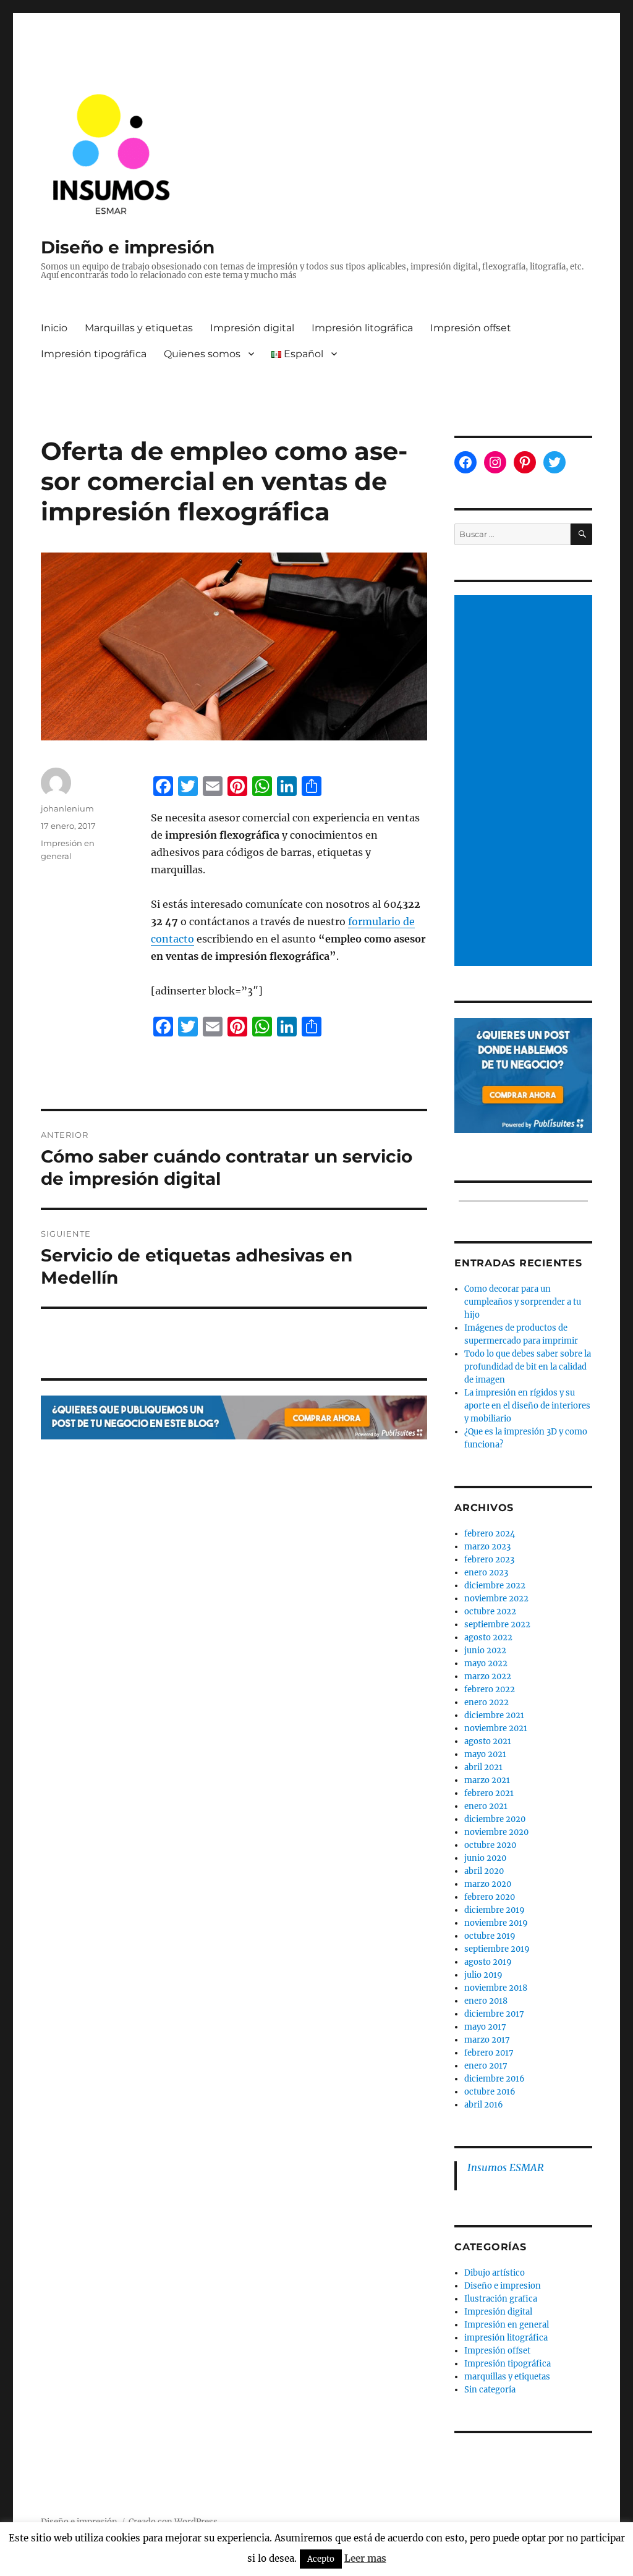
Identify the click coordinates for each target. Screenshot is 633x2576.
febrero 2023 (489, 1560)
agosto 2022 (488, 1638)
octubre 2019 (490, 1936)
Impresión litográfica (362, 328)
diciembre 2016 (495, 2079)
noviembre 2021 (496, 1728)
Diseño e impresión (128, 247)
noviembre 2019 (496, 1923)
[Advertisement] (525, 782)
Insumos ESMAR (506, 2167)
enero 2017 (486, 2066)
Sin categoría (490, 2390)
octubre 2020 (490, 1845)
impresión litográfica (506, 2338)
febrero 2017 (489, 2053)
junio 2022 (485, 1650)
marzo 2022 (488, 1676)
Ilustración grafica (501, 2299)
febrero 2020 (490, 1897)
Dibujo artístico (495, 2273)
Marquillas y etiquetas (139, 328)
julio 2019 (483, 1975)
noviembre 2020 (496, 1832)
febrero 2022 (490, 1689)
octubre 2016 (490, 2092)
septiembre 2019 (497, 1949)
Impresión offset (471, 328)
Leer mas (365, 2558)
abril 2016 (484, 2105)
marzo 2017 (487, 2040)
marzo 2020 (488, 1884)
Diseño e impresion (503, 2286)
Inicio (54, 328)
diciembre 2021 (494, 1715)
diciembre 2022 (495, 1586)
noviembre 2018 (496, 1988)
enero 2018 (486, 2001)
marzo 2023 (487, 1547)
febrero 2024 (490, 1534)
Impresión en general (507, 2325)
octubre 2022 (490, 1612)
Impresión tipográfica (94, 354)
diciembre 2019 (495, 1910)
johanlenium (67, 808)
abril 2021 (483, 1767)
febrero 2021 (489, 1793)
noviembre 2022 (496, 1599)
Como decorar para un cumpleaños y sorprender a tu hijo (523, 1302)
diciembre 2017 (494, 2014)
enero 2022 (486, 1702)
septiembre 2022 (497, 1625)
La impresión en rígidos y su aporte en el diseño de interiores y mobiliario (527, 1406)
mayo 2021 (485, 1754)
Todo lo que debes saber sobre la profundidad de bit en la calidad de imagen (528, 1367)
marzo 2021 (487, 1780)
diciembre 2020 (495, 1819)
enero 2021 (486, 1806)
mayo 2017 (485, 2027)
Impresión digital (252, 328)
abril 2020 (484, 1871)
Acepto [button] (321, 2559)
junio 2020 (485, 1858)
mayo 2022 (486, 1663)
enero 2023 (486, 1573)
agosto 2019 (488, 1962)
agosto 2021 (488, 1741)
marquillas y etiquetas (507, 2377)
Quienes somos (202, 354)
